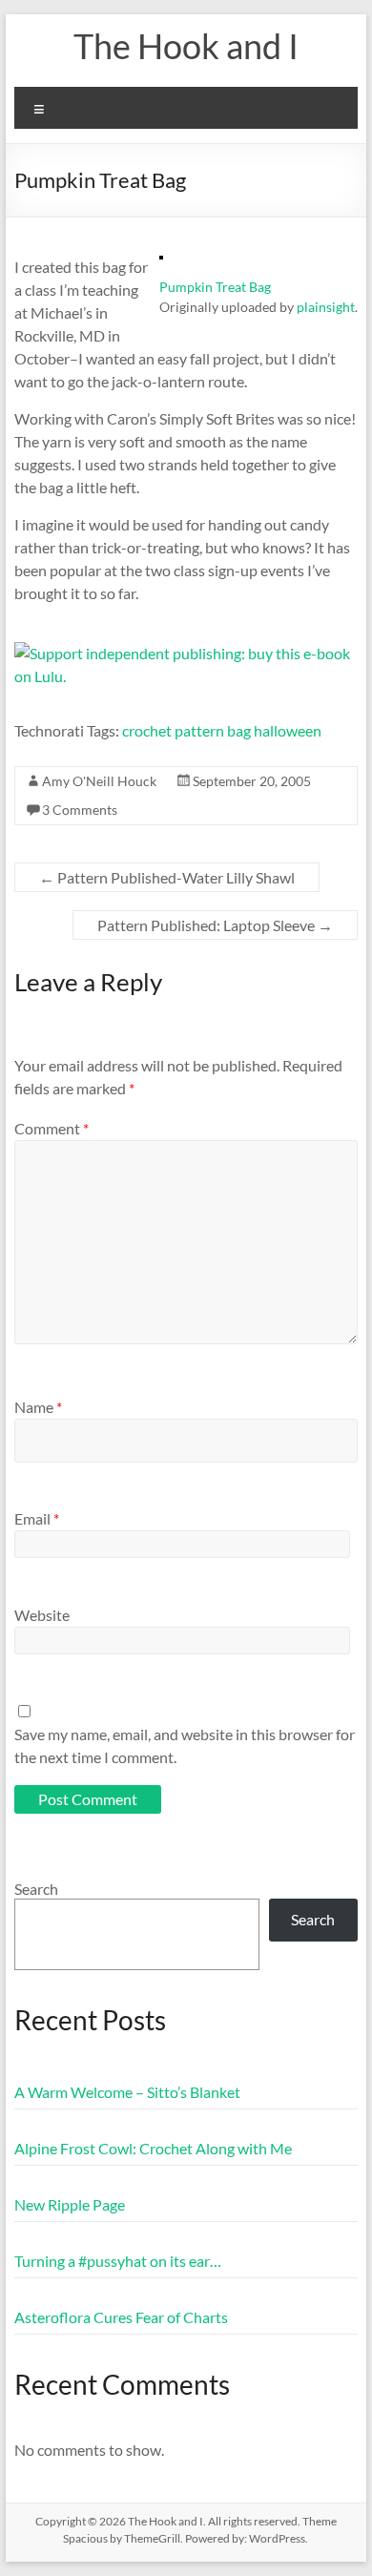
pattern (199, 730)
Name (38, 1407)
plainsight (326, 307)
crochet (147, 730)
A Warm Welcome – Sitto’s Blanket (127, 2092)
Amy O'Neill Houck (99, 781)
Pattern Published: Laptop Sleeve (215, 925)
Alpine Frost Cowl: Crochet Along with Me (153, 2148)
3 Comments (80, 810)
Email (37, 1518)
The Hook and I (186, 46)
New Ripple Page (70, 2204)
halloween (288, 730)
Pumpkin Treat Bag (215, 287)
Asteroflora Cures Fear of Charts (121, 2317)
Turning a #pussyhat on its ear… (118, 2261)
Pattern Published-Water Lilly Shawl (167, 877)
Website (42, 1615)
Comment (52, 1128)
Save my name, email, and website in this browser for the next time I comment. (185, 1745)
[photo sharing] (161, 265)
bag (239, 730)
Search (36, 1889)
